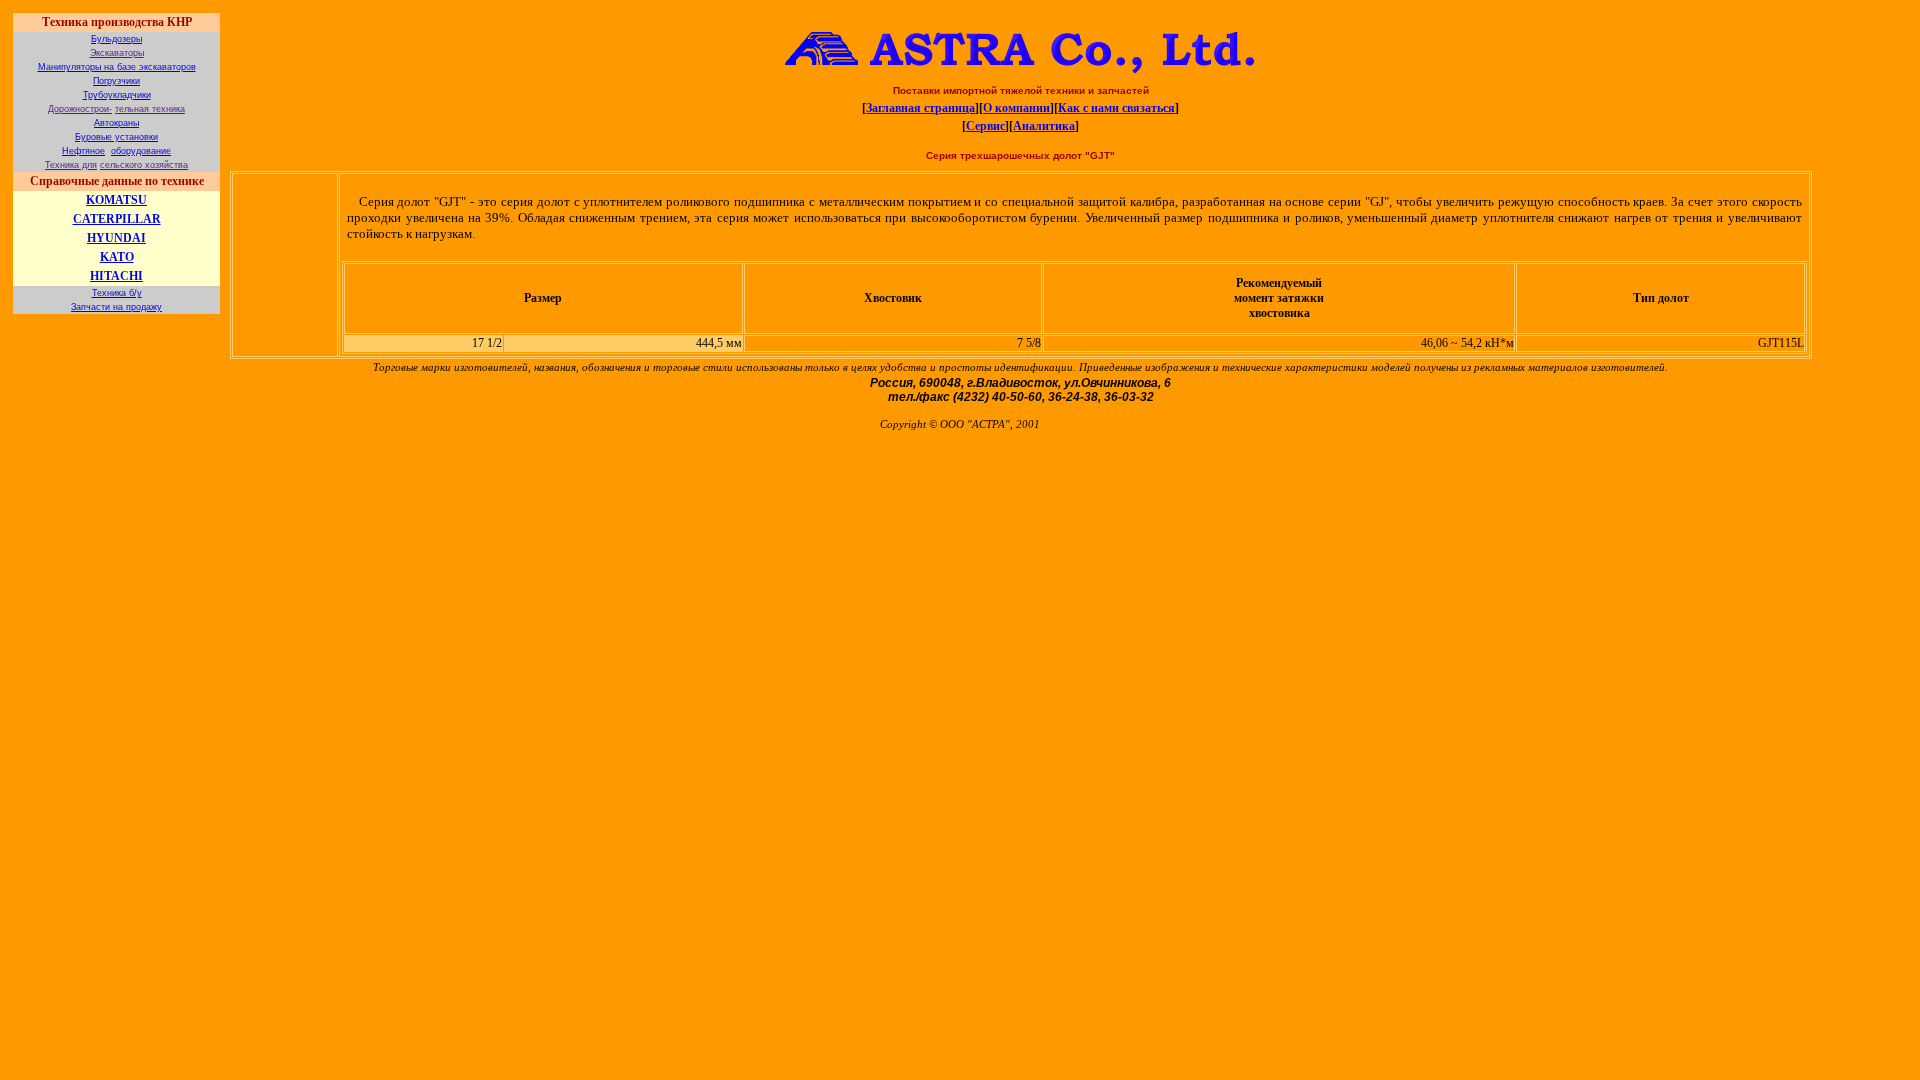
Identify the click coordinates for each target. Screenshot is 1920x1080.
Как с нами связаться (1116, 108)
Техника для (71, 165)
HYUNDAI (116, 238)
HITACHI (116, 276)
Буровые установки (116, 137)
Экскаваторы (117, 53)
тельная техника (150, 109)
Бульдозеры (116, 39)
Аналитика (1044, 126)
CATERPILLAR (117, 219)
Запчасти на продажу (116, 307)
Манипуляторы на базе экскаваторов (117, 67)
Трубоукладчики (117, 95)
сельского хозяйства (144, 165)
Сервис (985, 126)
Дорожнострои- (80, 109)
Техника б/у (117, 293)
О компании (1016, 108)
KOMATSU (116, 200)
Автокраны (116, 123)
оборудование (141, 151)
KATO (117, 257)
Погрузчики (116, 81)
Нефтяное (83, 151)
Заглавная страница (920, 108)
